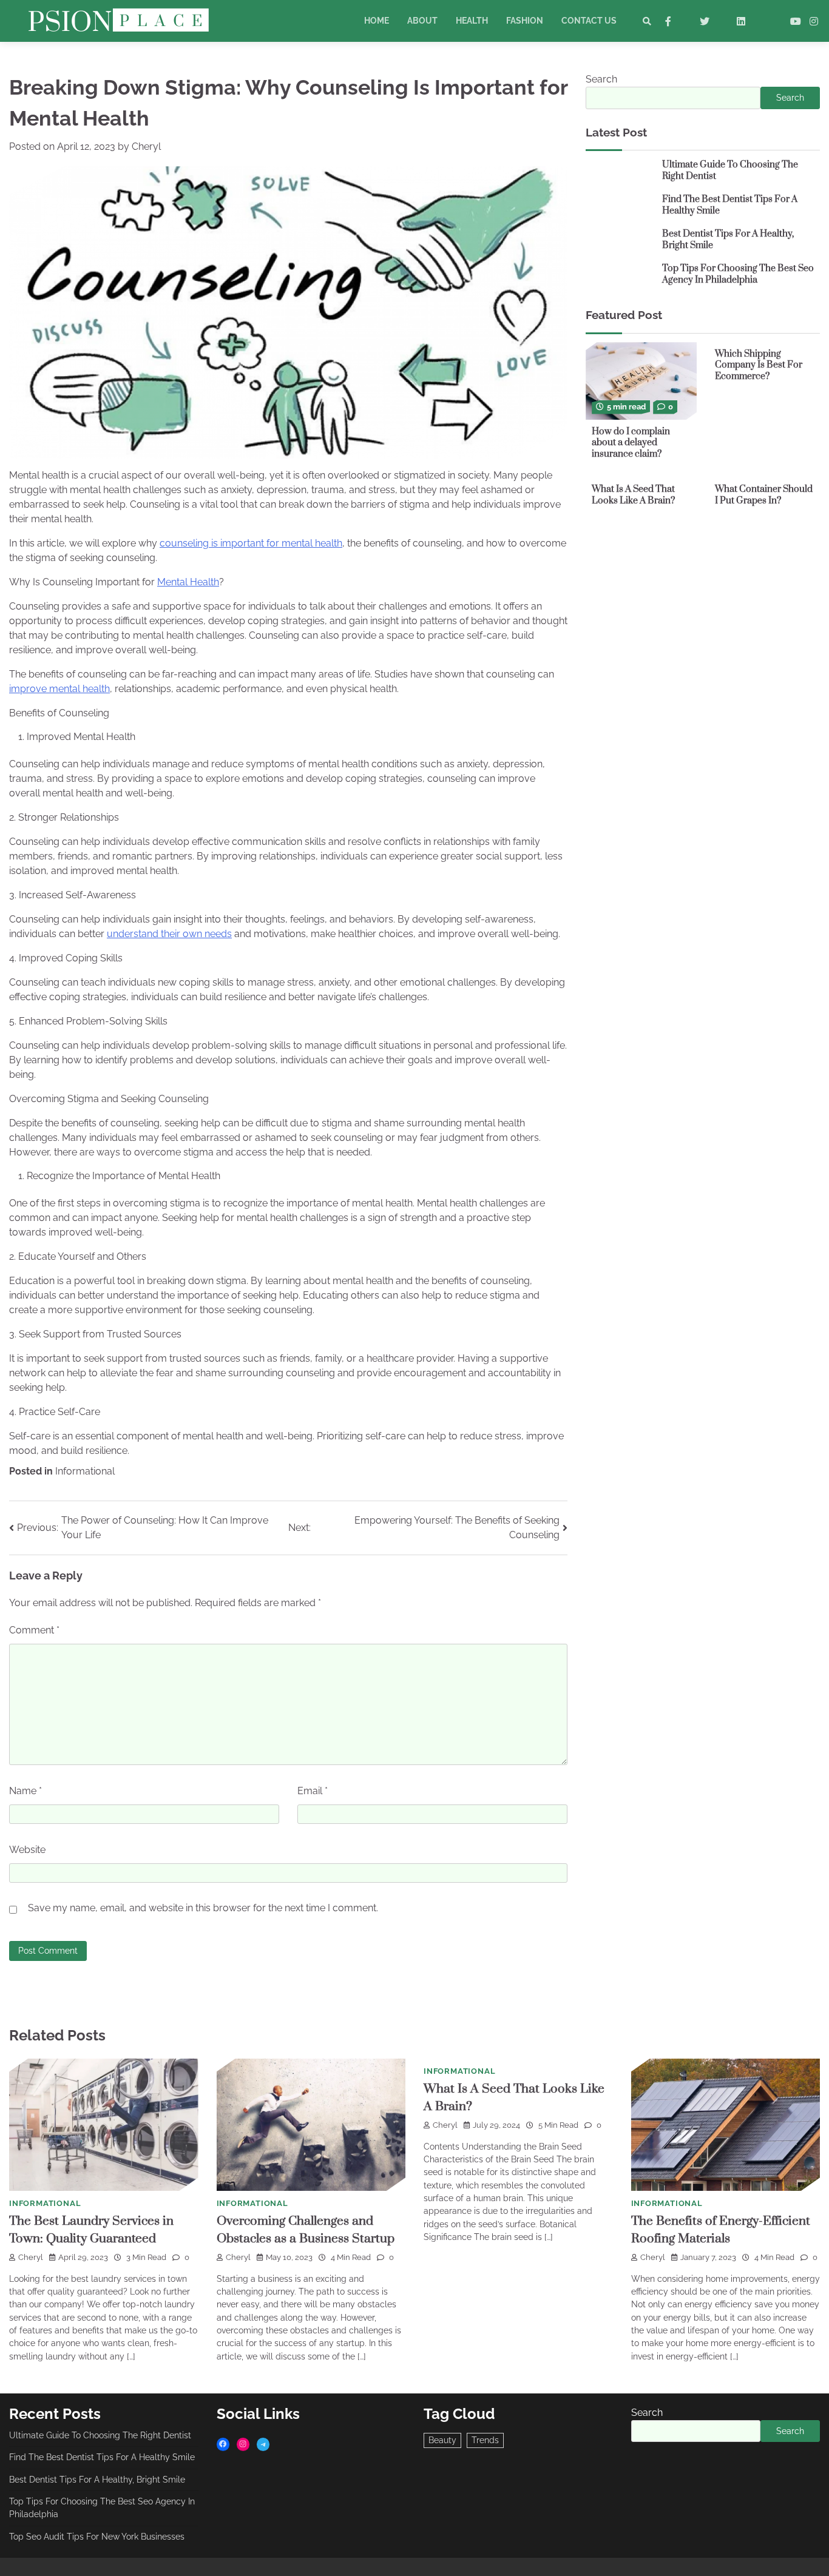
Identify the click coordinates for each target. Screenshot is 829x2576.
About (422, 21)
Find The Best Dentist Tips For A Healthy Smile (730, 205)
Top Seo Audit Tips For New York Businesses (97, 2537)
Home (377, 21)
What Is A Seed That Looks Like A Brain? (633, 495)
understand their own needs (169, 934)
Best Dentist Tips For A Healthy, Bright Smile (728, 240)
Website (27, 1850)
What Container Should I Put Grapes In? (764, 495)
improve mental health (59, 689)
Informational (85, 1471)
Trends (485, 2440)
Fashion (525, 21)
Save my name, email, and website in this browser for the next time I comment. (203, 1908)
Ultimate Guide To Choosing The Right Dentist (730, 170)
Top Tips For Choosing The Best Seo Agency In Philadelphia (738, 274)
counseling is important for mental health (251, 543)
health (472, 21)
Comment (34, 1630)
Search (601, 79)
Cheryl (146, 146)
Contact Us (589, 21)
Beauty (442, 2440)
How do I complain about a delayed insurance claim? (631, 442)
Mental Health (188, 582)
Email (313, 1791)
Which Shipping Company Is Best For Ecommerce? (759, 365)
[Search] (647, 21)
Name (25, 1791)
